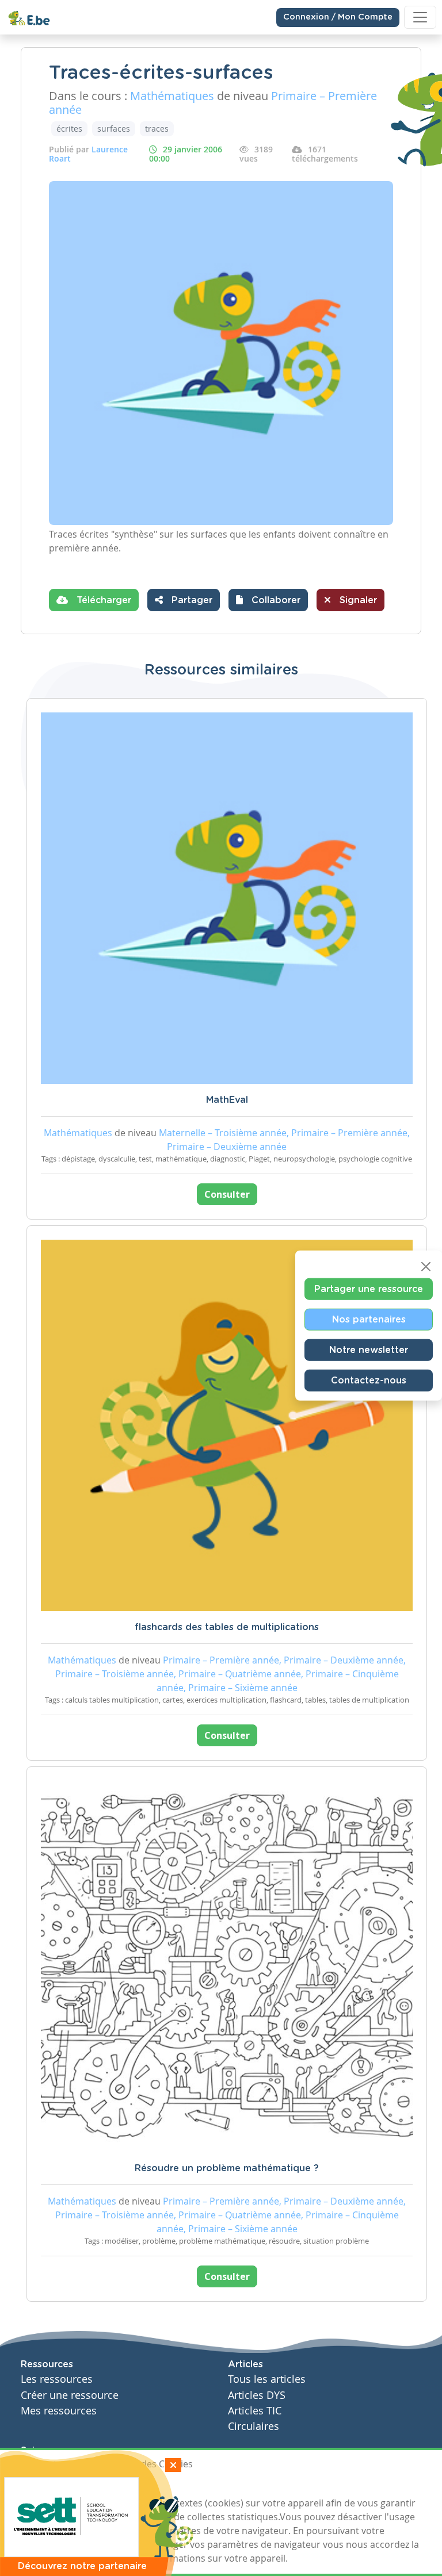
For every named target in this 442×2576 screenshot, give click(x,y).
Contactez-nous (369, 1381)
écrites (69, 129)
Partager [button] (190, 600)
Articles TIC (255, 2411)
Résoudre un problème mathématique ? (227, 2168)
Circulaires (254, 2426)
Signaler (357, 600)
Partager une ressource (369, 1289)
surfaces (114, 129)
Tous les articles (267, 2379)
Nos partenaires (369, 1320)
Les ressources (57, 2379)
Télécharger (102, 600)
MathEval (227, 1100)
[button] (268, 600)
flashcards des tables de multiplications (227, 1627)
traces (157, 129)
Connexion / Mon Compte (338, 17)
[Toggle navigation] (420, 17)
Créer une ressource (70, 2395)
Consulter (227, 1194)
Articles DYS (257, 2395)
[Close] (426, 1267)
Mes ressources (59, 2411)
